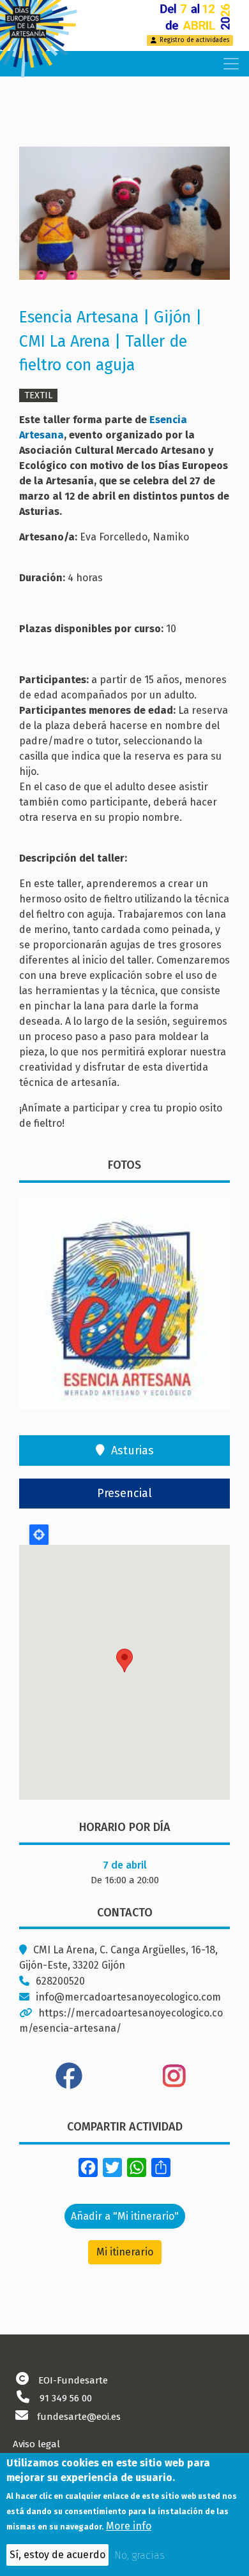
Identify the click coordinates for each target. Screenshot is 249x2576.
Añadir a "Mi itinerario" (125, 2216)
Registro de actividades (194, 40)
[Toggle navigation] (231, 64)
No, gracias (140, 2555)
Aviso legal (36, 2444)
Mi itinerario (125, 2252)
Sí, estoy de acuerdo (57, 2555)
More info (129, 2526)
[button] (124, 218)
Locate (39, 1535)
